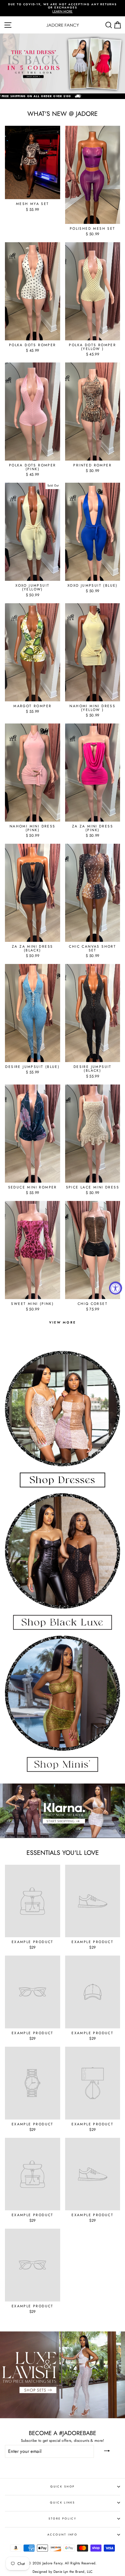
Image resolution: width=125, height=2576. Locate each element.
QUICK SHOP (63, 2487)
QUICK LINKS (63, 2503)
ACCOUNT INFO (63, 2535)
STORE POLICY (62, 2519)
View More (63, 1322)
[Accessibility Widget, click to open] (116, 1288)
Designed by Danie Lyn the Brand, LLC (63, 2572)
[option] (63, 7)
